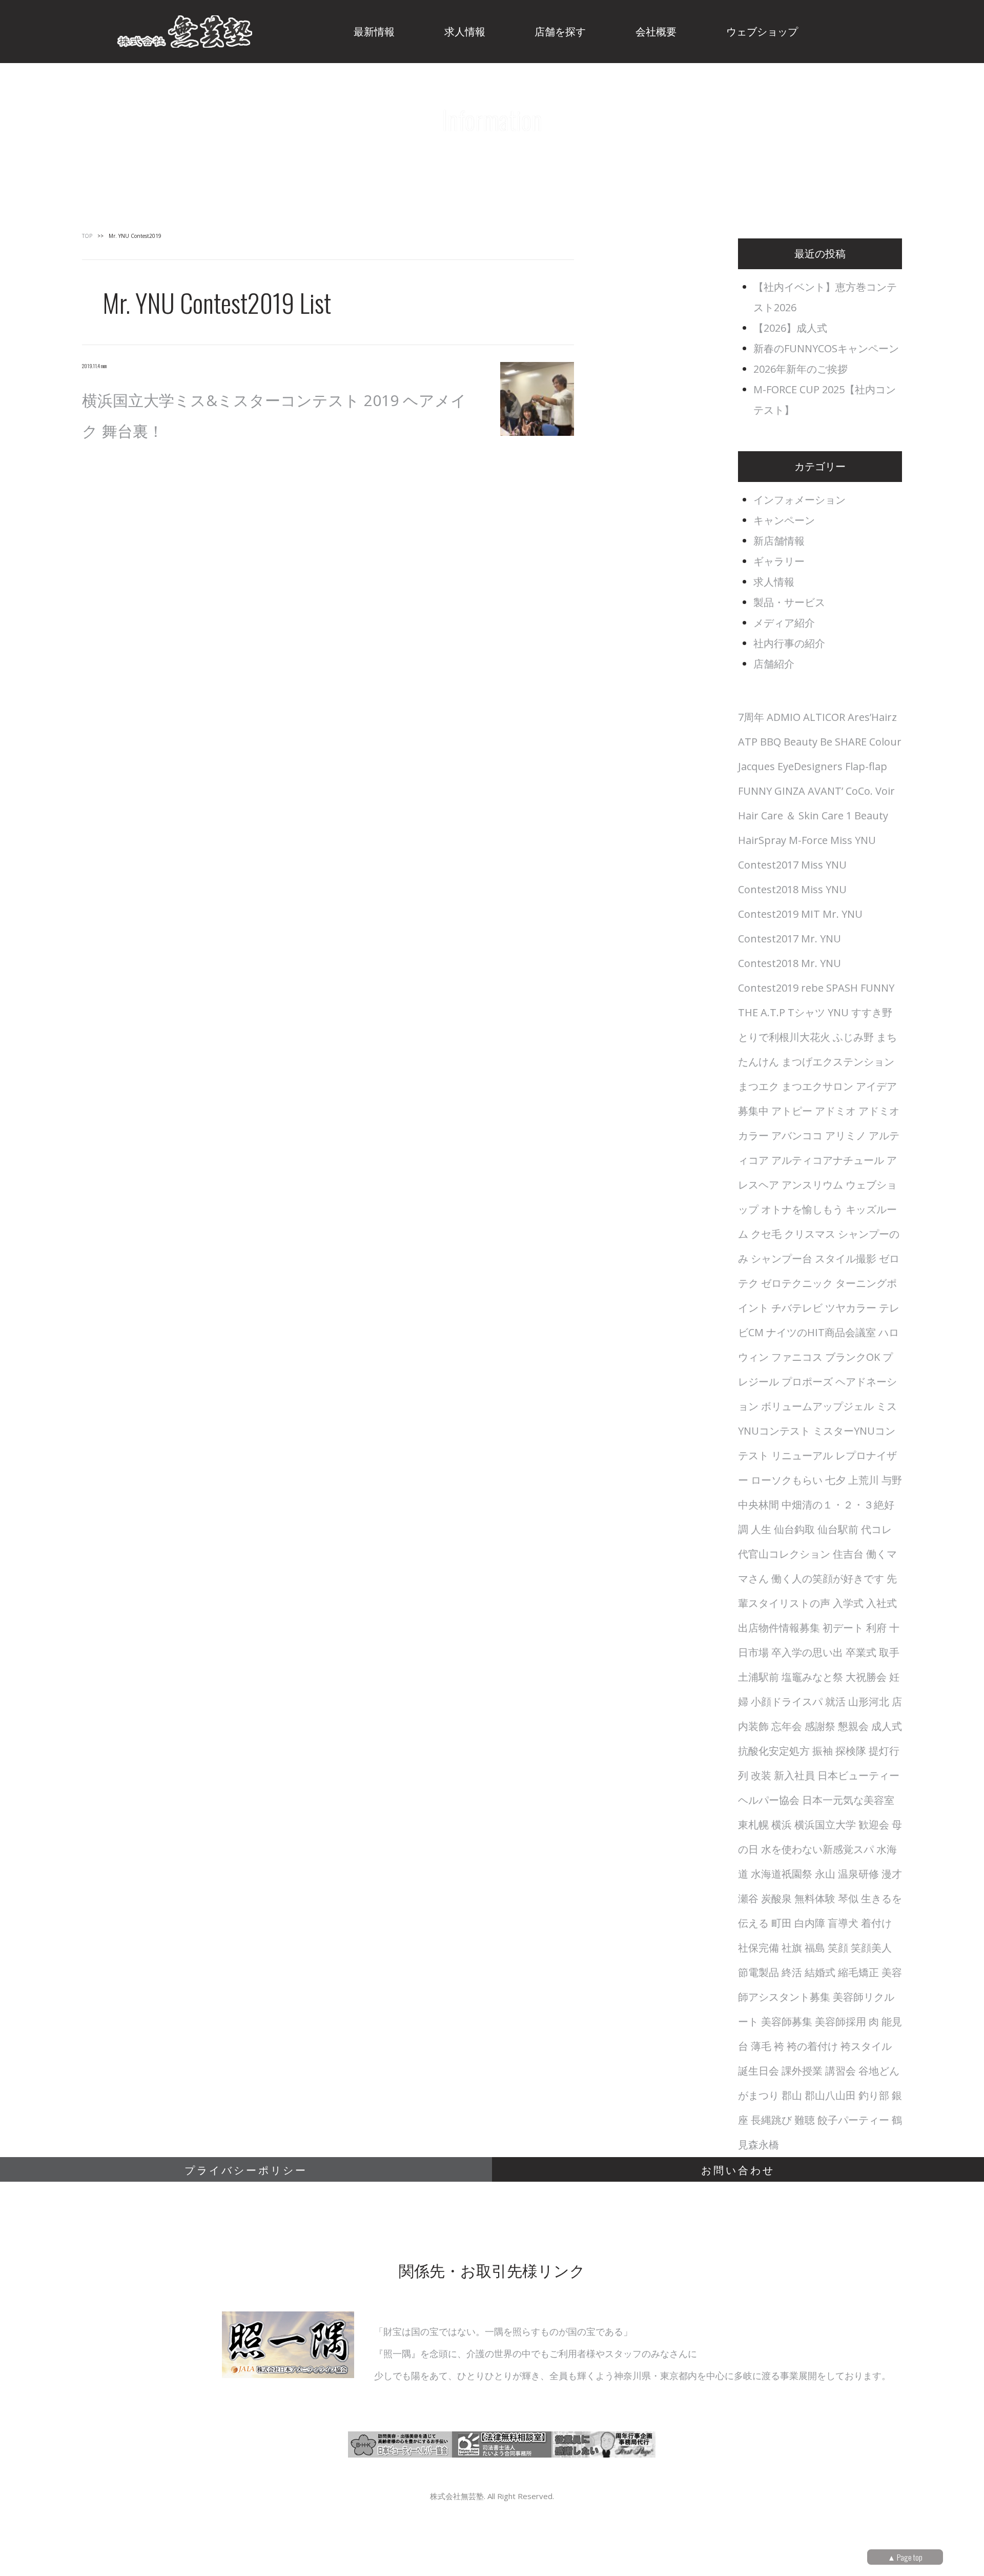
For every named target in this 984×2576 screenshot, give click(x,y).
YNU (838, 1012)
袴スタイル (866, 2046)
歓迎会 (874, 1825)
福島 (815, 1948)
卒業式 (861, 1652)
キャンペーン (784, 520)
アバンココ (797, 1135)
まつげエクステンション (838, 1062)
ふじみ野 (853, 1037)
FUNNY (755, 791)
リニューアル (802, 1455)
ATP (748, 742)
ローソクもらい (787, 1480)
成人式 (887, 1726)
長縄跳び (771, 2120)
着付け (876, 1923)
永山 (825, 1874)
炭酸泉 (776, 1898)
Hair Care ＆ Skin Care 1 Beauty (813, 816)
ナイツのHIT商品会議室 (821, 1332)
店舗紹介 (774, 664)
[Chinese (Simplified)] (879, 27)
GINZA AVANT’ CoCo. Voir (835, 791)
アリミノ (846, 1135)
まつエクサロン (817, 1086)
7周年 (751, 717)
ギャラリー (779, 561)
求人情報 (774, 582)
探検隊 (851, 1751)
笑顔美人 (871, 1948)
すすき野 (872, 1012)
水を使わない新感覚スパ (817, 1849)
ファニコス (797, 1357)
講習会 (840, 2071)
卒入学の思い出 (807, 1652)
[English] (906, 27)
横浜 (782, 1825)
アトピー (792, 1111)
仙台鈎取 (794, 1529)
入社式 (881, 1603)
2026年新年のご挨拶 (801, 369)
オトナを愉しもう (802, 1209)
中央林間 (758, 1505)
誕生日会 (758, 2071)
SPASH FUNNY (860, 988)
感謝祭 (820, 1726)
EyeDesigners (810, 766)
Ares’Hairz (872, 717)
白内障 (810, 1923)
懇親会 (853, 1726)
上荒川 (864, 1480)
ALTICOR (824, 717)
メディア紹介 (784, 623)
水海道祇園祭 (782, 1874)
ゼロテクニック (797, 1283)
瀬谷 (748, 1898)
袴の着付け (812, 2046)
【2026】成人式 (790, 328)
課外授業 (802, 2071)
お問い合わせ (738, 2169)
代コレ (876, 1529)
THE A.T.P (762, 1012)
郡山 (792, 2095)
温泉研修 (858, 1874)
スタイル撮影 (846, 1259)
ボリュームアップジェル (817, 1406)
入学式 (848, 1603)
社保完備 (758, 1948)
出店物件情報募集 (779, 1628)
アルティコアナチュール (828, 1160)
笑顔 (838, 1948)
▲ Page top (905, 2557)
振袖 (823, 1751)
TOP (87, 236)
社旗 (792, 1948)
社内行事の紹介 (789, 643)
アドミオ (835, 1111)
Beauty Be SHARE (825, 742)
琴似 (848, 1898)
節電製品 (758, 1972)
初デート (843, 1628)
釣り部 (874, 2095)
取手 (889, 1652)
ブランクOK (853, 1357)
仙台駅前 (838, 1529)
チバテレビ (797, 1308)
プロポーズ (807, 1382)
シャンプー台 (782, 1259)
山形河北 (869, 1702)
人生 (761, 1529)
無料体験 (815, 1898)
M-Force (808, 840)
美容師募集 (787, 2021)
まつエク (758, 1086)
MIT (811, 914)
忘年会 (787, 1726)
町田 (782, 1923)
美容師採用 (840, 2021)
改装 (761, 1775)
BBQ (771, 742)
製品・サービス (789, 602)
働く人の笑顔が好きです (828, 1578)
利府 (876, 1628)
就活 (835, 1702)
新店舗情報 (779, 541)
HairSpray (762, 840)
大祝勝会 (866, 1677)
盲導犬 (843, 1923)
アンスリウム (812, 1185)
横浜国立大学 (825, 1825)
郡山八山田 (830, 2095)
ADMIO (784, 717)
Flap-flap (866, 766)
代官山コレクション (784, 1554)
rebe (812, 988)
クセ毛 (766, 1234)
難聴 (805, 2120)
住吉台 (848, 1554)
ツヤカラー (851, 1308)
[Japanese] (932, 27)
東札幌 (753, 1825)
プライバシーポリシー (246, 2169)
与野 (892, 1480)
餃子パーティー (853, 2120)
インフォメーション (799, 500)
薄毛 (761, 2046)
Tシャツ (806, 1012)
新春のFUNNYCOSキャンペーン (826, 348)
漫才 (892, 1874)
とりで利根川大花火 (784, 1037)
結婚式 (820, 1972)
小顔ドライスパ (787, 1702)
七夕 (835, 1480)
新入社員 (794, 1775)
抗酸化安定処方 (774, 1751)
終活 (792, 1972)
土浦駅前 (758, 1677)
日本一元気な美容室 (848, 1800)
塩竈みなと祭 (812, 1677)
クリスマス (810, 1234)
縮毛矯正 (858, 1972)
